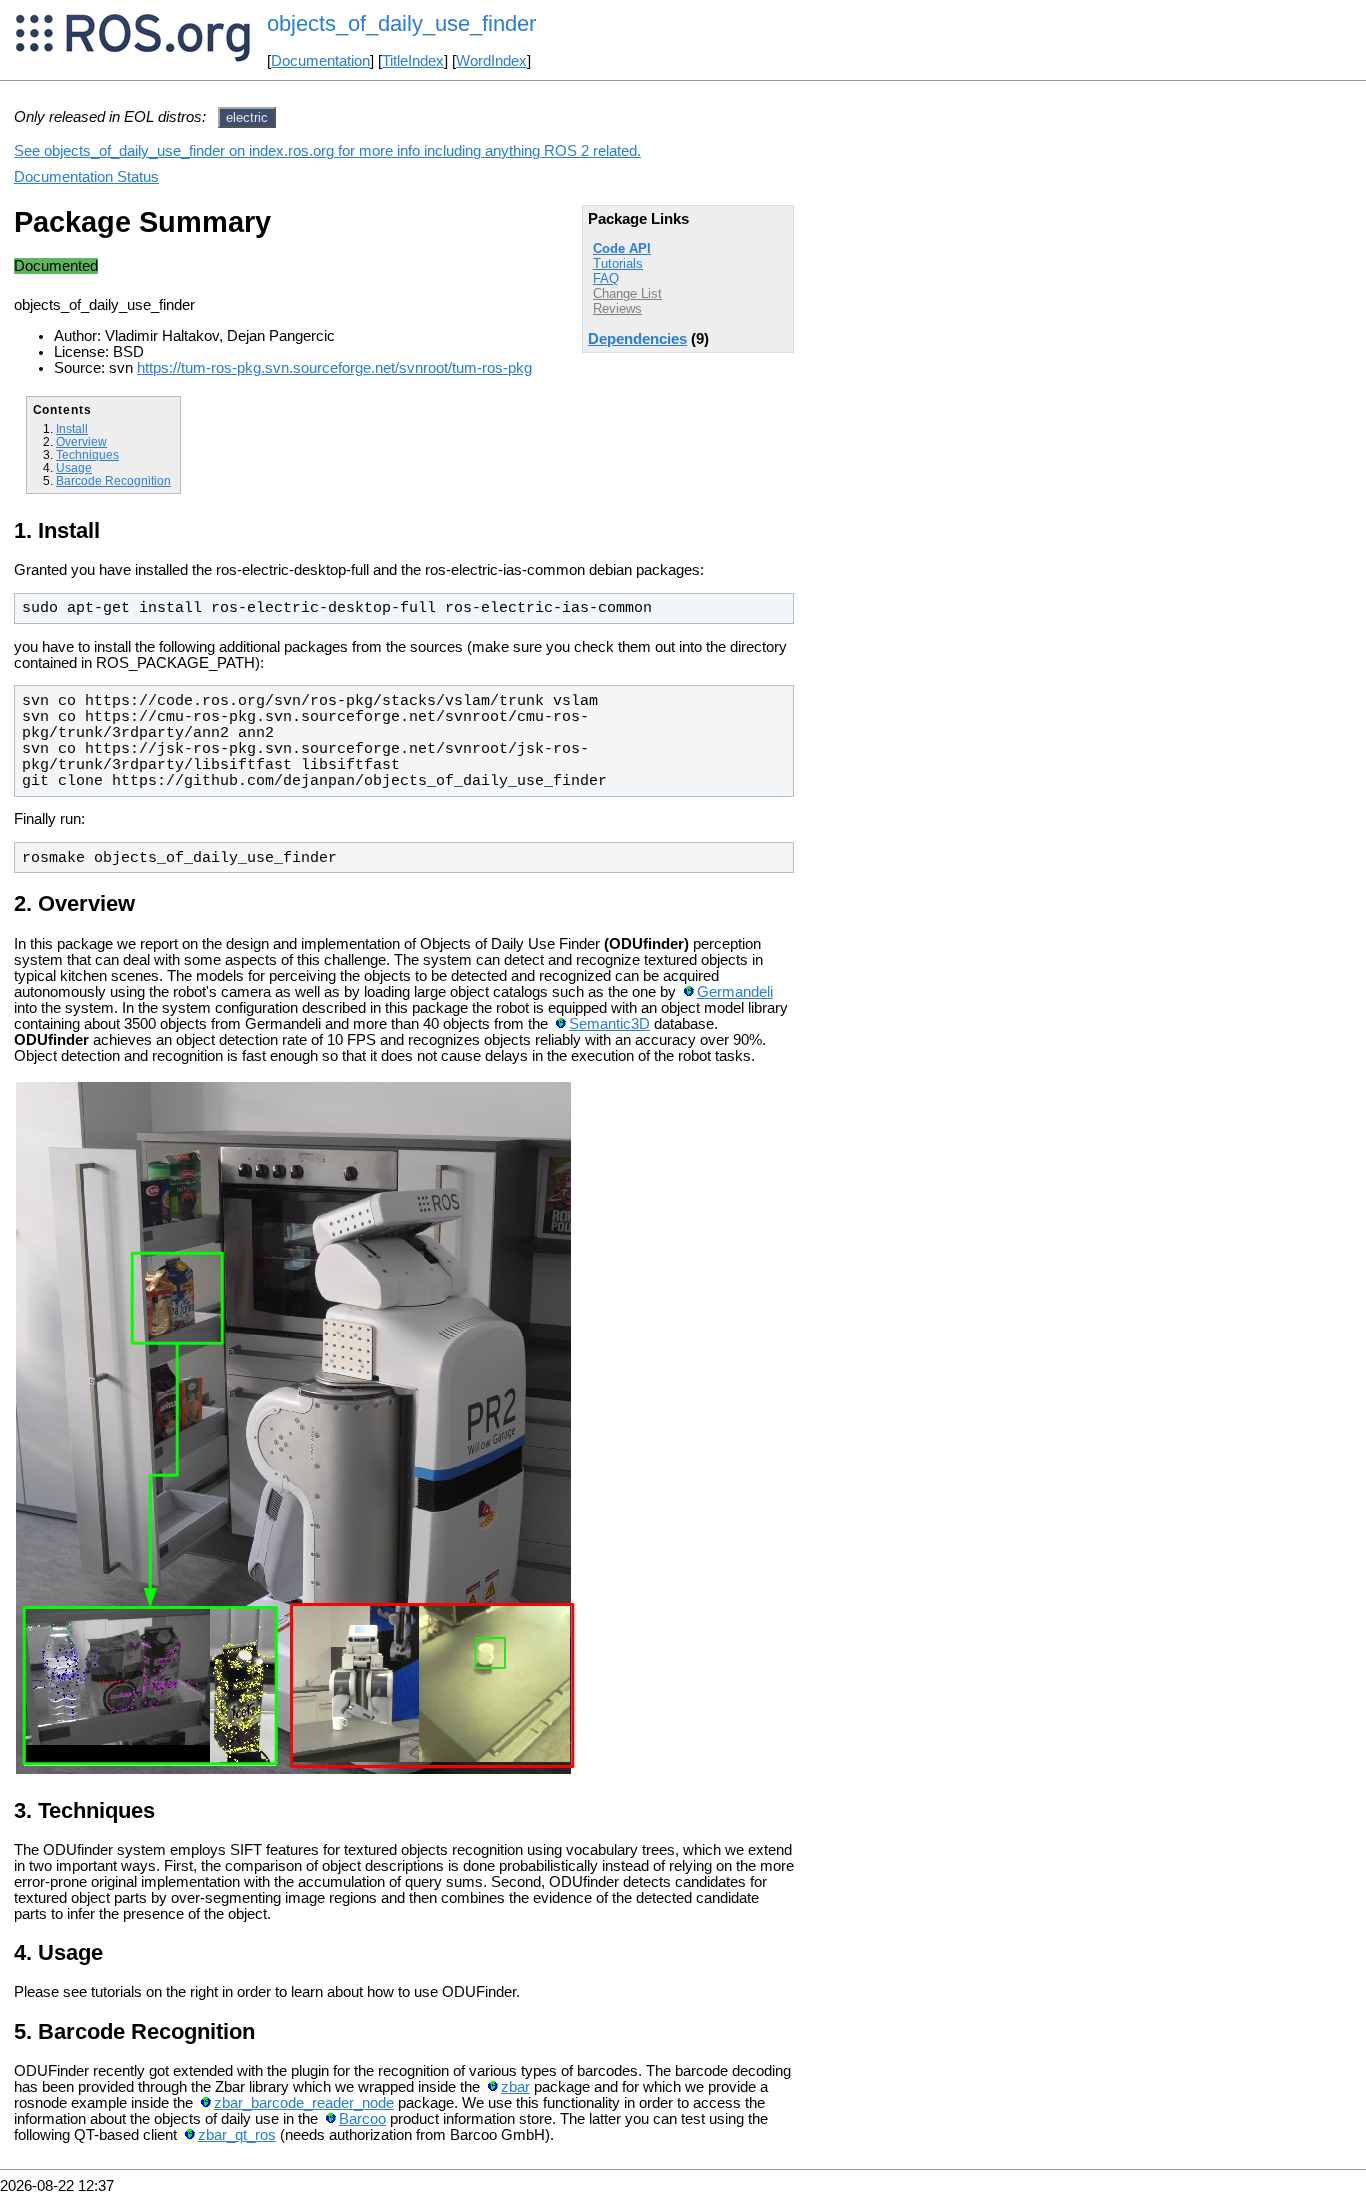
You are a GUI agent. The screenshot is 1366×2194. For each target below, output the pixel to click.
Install (72, 428)
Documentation (320, 61)
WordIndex (491, 61)
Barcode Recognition (113, 480)
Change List (627, 293)
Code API (622, 248)
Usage (74, 467)
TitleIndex (413, 61)
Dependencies (637, 339)
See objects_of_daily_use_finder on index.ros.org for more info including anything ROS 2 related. (327, 151)
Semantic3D (609, 1024)
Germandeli (735, 992)
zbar (515, 2087)
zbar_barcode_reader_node (304, 2103)
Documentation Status (86, 177)
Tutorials (618, 263)
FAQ (606, 278)
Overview (81, 441)
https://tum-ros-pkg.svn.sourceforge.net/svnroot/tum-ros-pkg (334, 368)
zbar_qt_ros (237, 2135)
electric (247, 117)
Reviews (617, 308)
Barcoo (362, 2119)
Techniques (87, 454)
